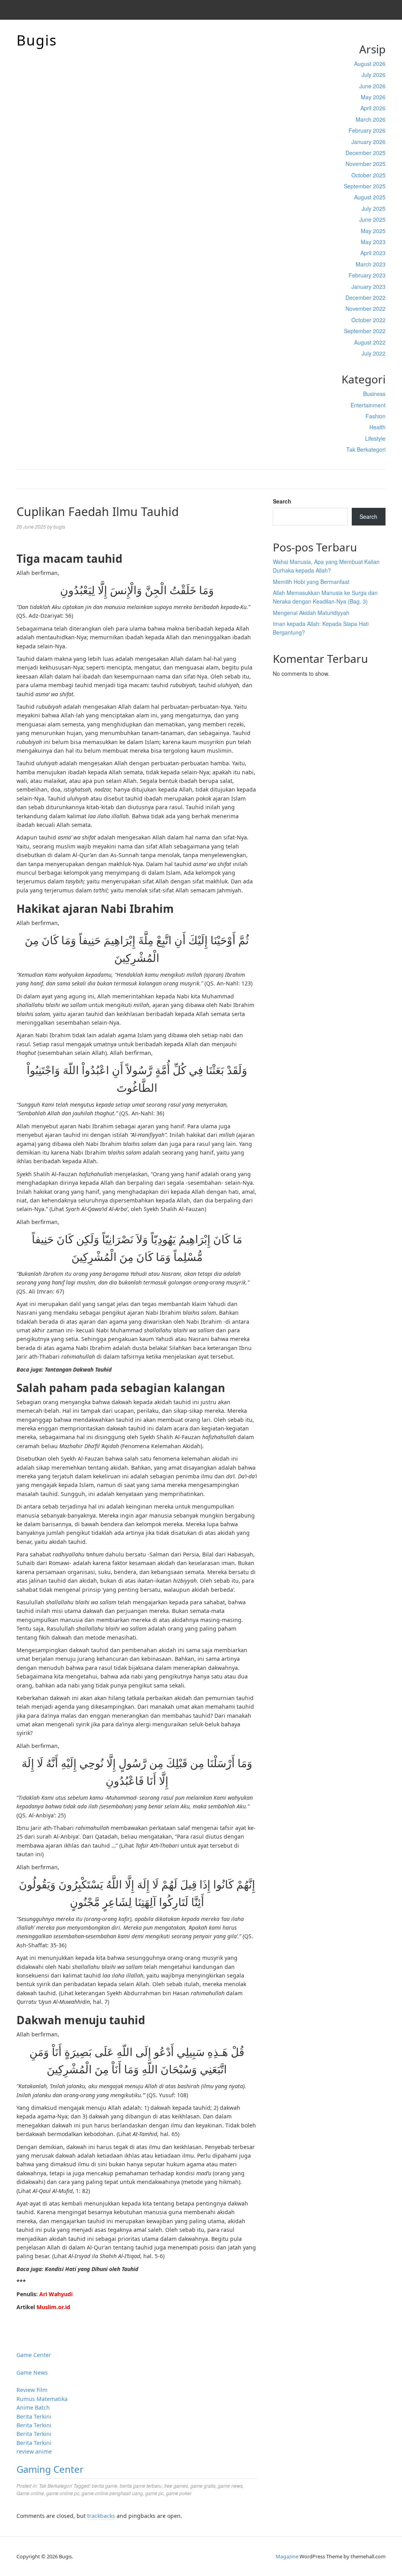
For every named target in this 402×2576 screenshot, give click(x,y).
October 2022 (368, 320)
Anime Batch (33, 2407)
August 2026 (370, 64)
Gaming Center (50, 2469)
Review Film (32, 2390)
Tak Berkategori (366, 449)
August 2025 (370, 197)
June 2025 (372, 219)
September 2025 (365, 186)
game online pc (63, 2493)
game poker (179, 2493)
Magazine (287, 2556)
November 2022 (365, 308)
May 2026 (373, 97)
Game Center (34, 2355)
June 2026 (372, 86)
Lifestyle (375, 438)
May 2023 (373, 242)
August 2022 (370, 342)
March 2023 (371, 264)
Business (374, 394)
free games (176, 2486)
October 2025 (368, 175)
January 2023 (368, 286)
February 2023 (367, 275)
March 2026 (371, 119)
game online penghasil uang (112, 2493)
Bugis (37, 40)
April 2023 (373, 253)
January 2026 (368, 142)
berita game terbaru (141, 2486)
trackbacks (101, 2516)
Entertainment (368, 405)
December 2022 (365, 297)
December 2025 (365, 153)
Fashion (376, 416)
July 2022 (374, 353)
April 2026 (373, 108)
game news (230, 2486)
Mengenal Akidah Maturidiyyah (311, 613)
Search (282, 501)
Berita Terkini (34, 2416)
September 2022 (365, 331)
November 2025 (365, 164)
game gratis (203, 2486)
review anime (34, 2451)
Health (377, 427)
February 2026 (367, 130)
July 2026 (374, 75)
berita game (105, 2486)
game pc (154, 2493)
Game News (32, 2373)
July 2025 (374, 208)
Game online (30, 2493)
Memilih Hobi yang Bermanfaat (311, 582)
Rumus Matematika (42, 2399)
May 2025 (373, 231)
